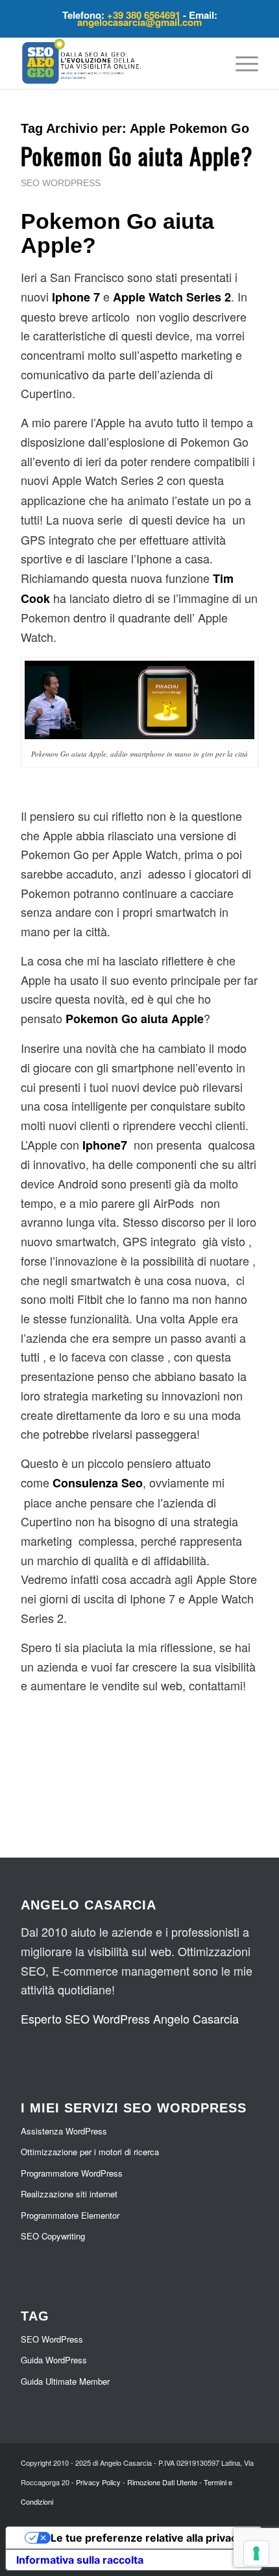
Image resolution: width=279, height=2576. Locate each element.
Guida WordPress (54, 2360)
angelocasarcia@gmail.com (139, 22)
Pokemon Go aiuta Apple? (137, 155)
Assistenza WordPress (64, 2131)
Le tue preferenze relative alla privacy (147, 2538)
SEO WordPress (61, 183)
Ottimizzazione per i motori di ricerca (90, 2152)
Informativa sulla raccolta (80, 2560)
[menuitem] (240, 63)
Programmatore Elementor (70, 2215)
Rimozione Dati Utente (162, 2482)
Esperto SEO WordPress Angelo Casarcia (130, 2018)
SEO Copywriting (53, 2236)
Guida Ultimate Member (65, 2381)
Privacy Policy (98, 2482)
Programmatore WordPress (72, 2173)
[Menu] (240, 63)
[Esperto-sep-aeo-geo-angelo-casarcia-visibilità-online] (115, 63)
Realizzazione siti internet (69, 2194)
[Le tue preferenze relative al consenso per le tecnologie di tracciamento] (256, 2553)
